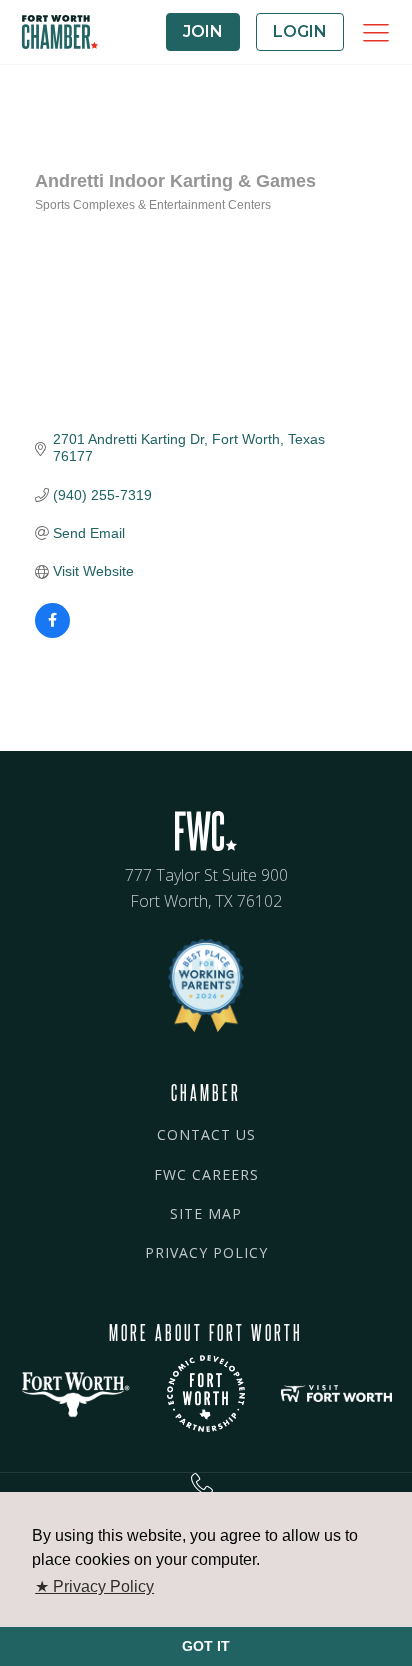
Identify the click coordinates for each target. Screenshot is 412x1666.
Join (203, 31)
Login (300, 31)
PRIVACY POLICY (206, 1252)
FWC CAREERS (206, 1174)
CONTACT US (206, 1134)
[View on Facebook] (52, 633)
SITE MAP (206, 1213)
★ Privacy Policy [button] (94, 1586)
